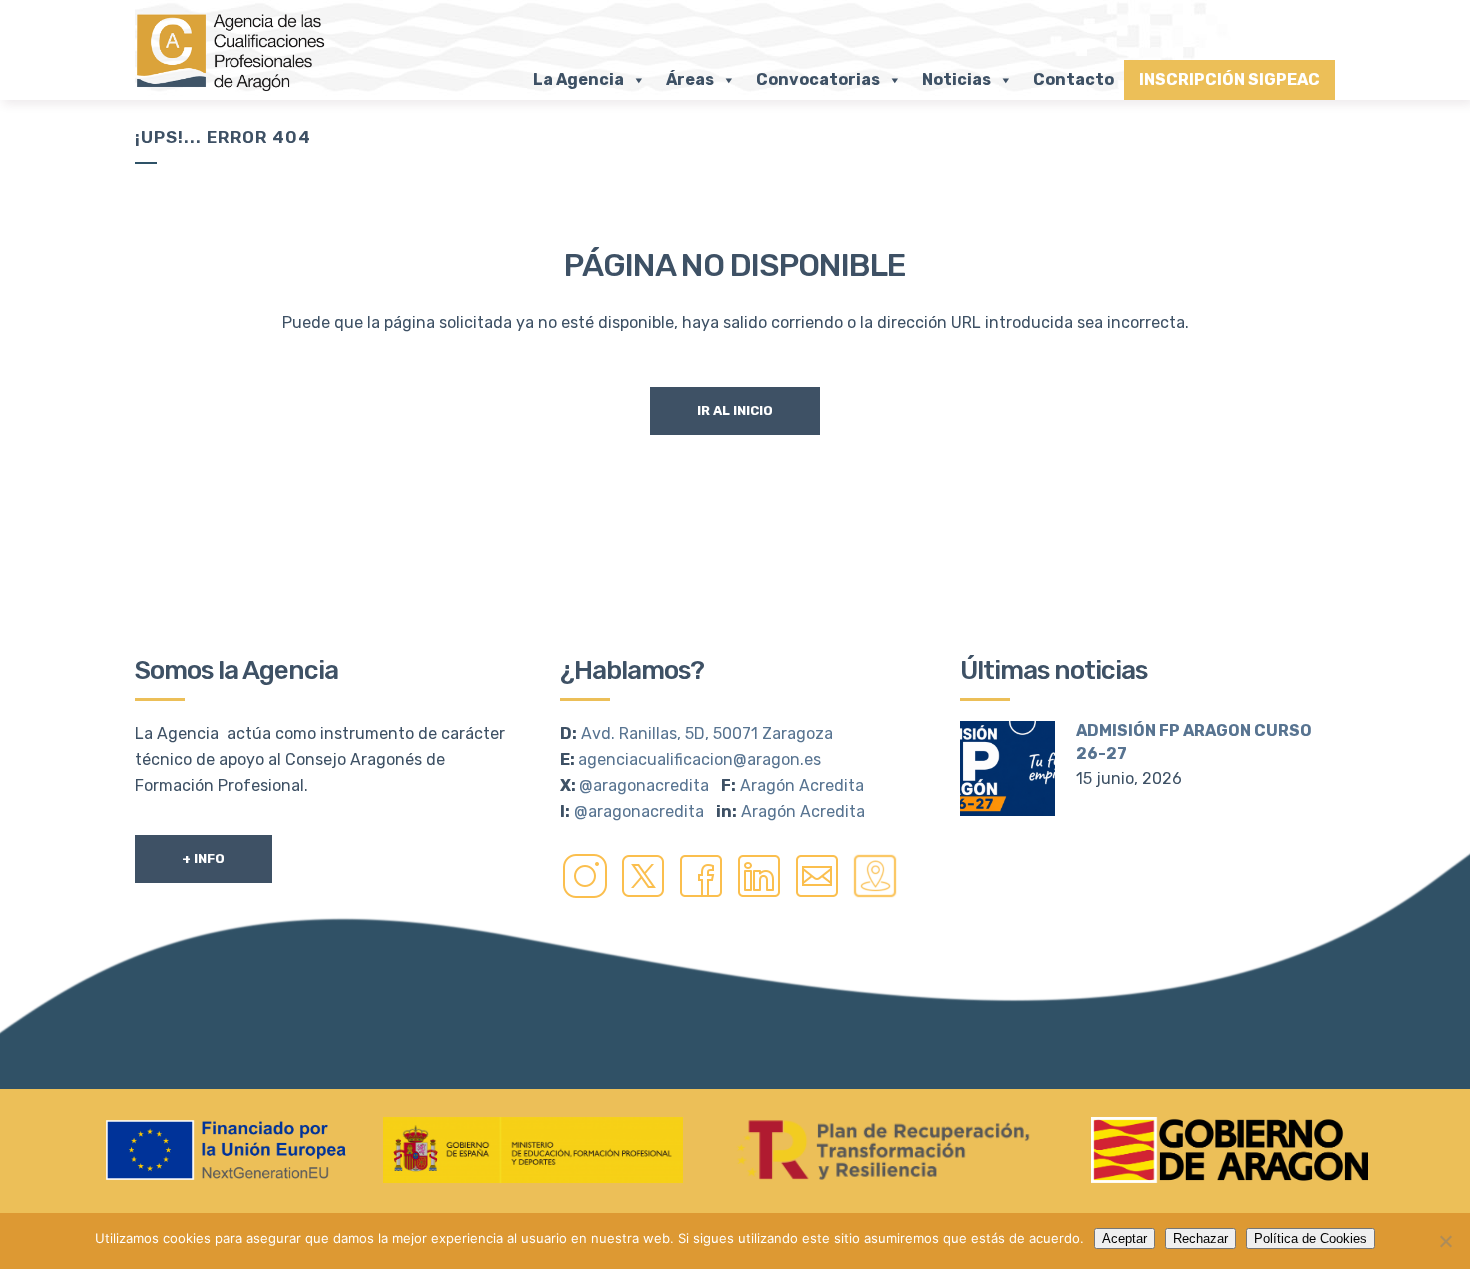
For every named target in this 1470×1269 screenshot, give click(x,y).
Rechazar (1200, 1238)
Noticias (956, 79)
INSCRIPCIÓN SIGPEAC (1229, 79)
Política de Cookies (1310, 1238)
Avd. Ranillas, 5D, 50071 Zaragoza (707, 733)
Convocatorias (818, 79)
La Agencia (578, 79)
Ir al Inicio (735, 410)
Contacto (1073, 79)
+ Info (203, 858)
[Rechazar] (1445, 1241)
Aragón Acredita (802, 785)
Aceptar (1124, 1238)
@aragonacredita (644, 785)
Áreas (690, 79)
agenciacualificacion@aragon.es (699, 759)
